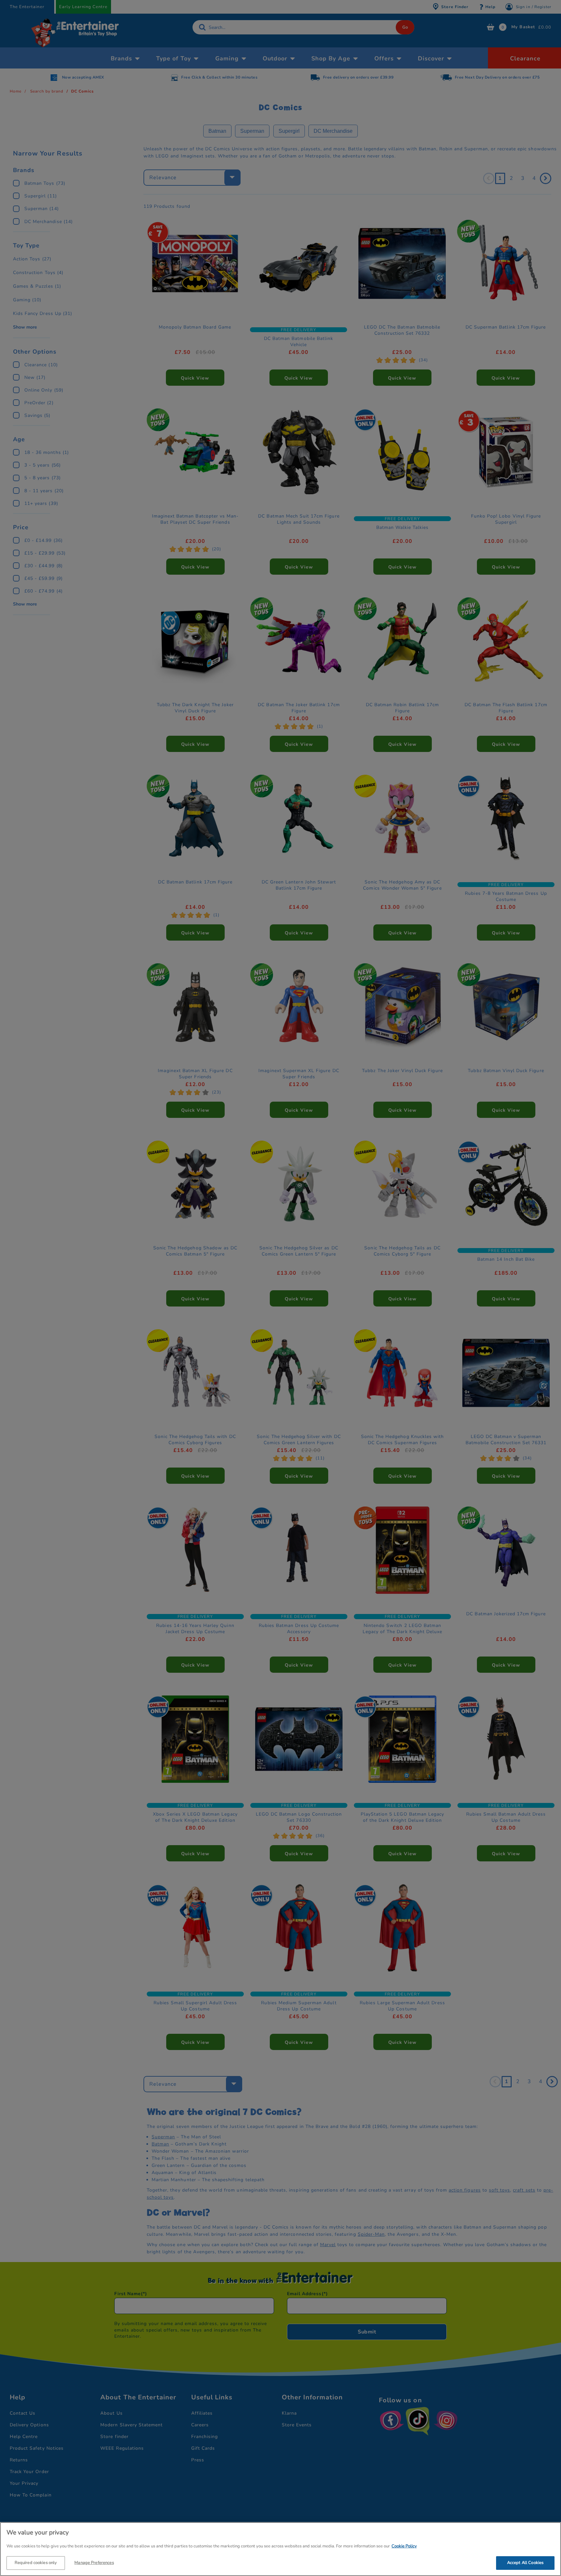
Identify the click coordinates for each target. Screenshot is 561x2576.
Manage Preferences (94, 2562)
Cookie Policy (404, 2546)
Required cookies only (36, 2562)
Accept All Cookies (525, 2562)
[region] (280, 2549)
